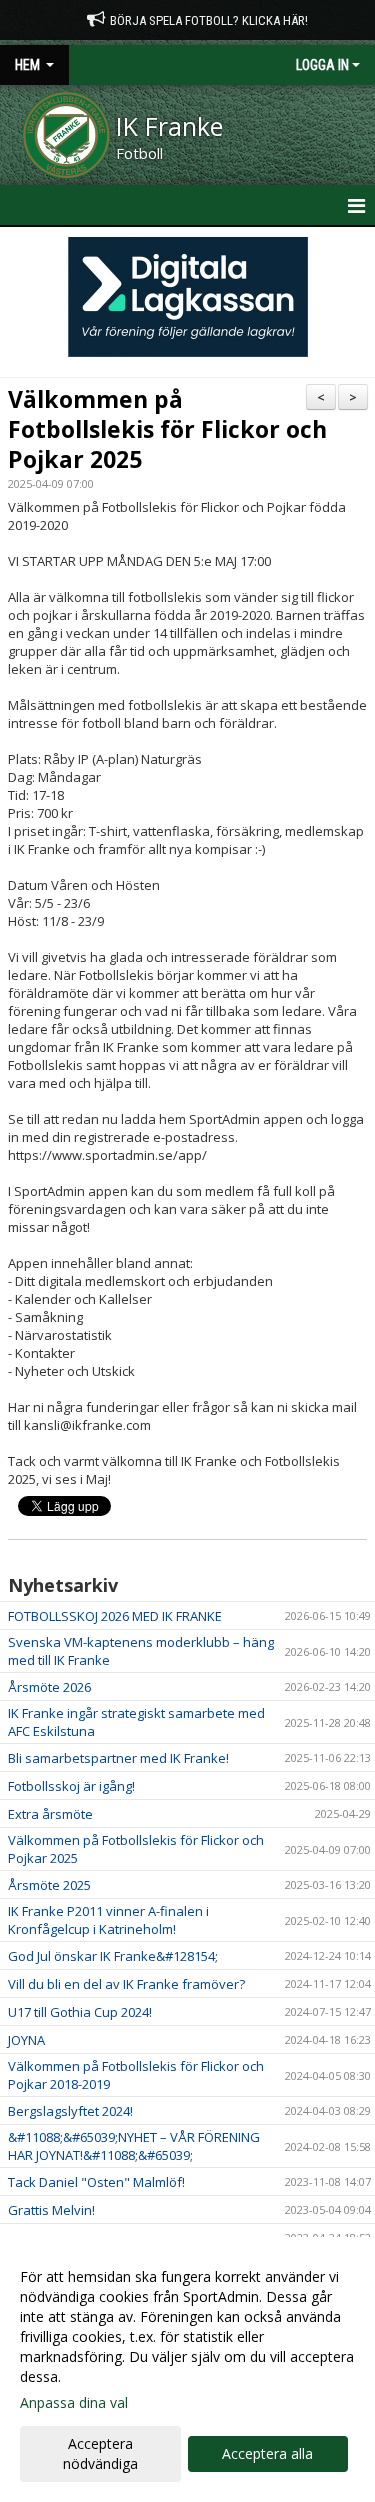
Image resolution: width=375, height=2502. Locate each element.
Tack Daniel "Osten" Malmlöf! (96, 2182)
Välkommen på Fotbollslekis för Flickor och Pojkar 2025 (167, 429)
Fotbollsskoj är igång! (71, 1786)
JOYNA (26, 2040)
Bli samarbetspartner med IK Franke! (118, 1758)
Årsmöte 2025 (49, 1885)
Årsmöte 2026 (49, 1687)
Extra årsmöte (50, 1814)
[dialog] (187, 2369)
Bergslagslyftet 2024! (70, 2111)
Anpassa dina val (74, 2403)
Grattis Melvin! (51, 2210)
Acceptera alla (267, 2453)
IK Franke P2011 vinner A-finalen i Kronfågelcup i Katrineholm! (108, 1920)
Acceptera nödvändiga (100, 2453)
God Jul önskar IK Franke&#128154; (113, 1956)
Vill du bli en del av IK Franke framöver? (126, 1984)
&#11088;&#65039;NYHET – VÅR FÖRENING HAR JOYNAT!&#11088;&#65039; (134, 2146)
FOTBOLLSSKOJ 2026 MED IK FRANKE (115, 1616)
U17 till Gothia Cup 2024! (80, 2012)
